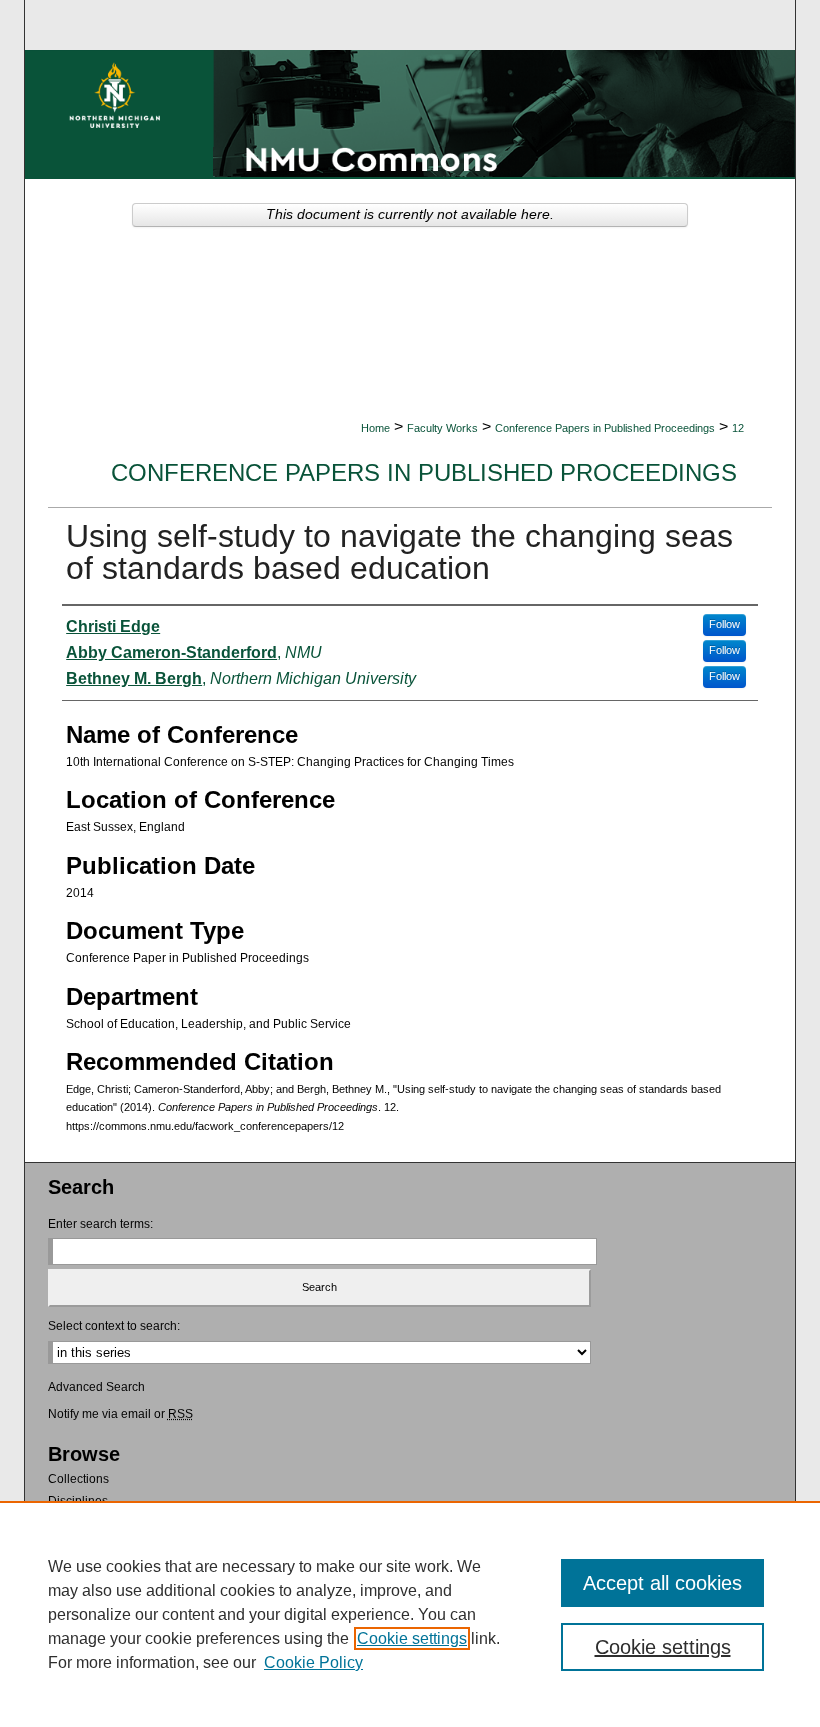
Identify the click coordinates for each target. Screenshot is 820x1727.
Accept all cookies (662, 1583)
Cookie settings (412, 1638)
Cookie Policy (313, 1662)
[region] (410, 1614)
